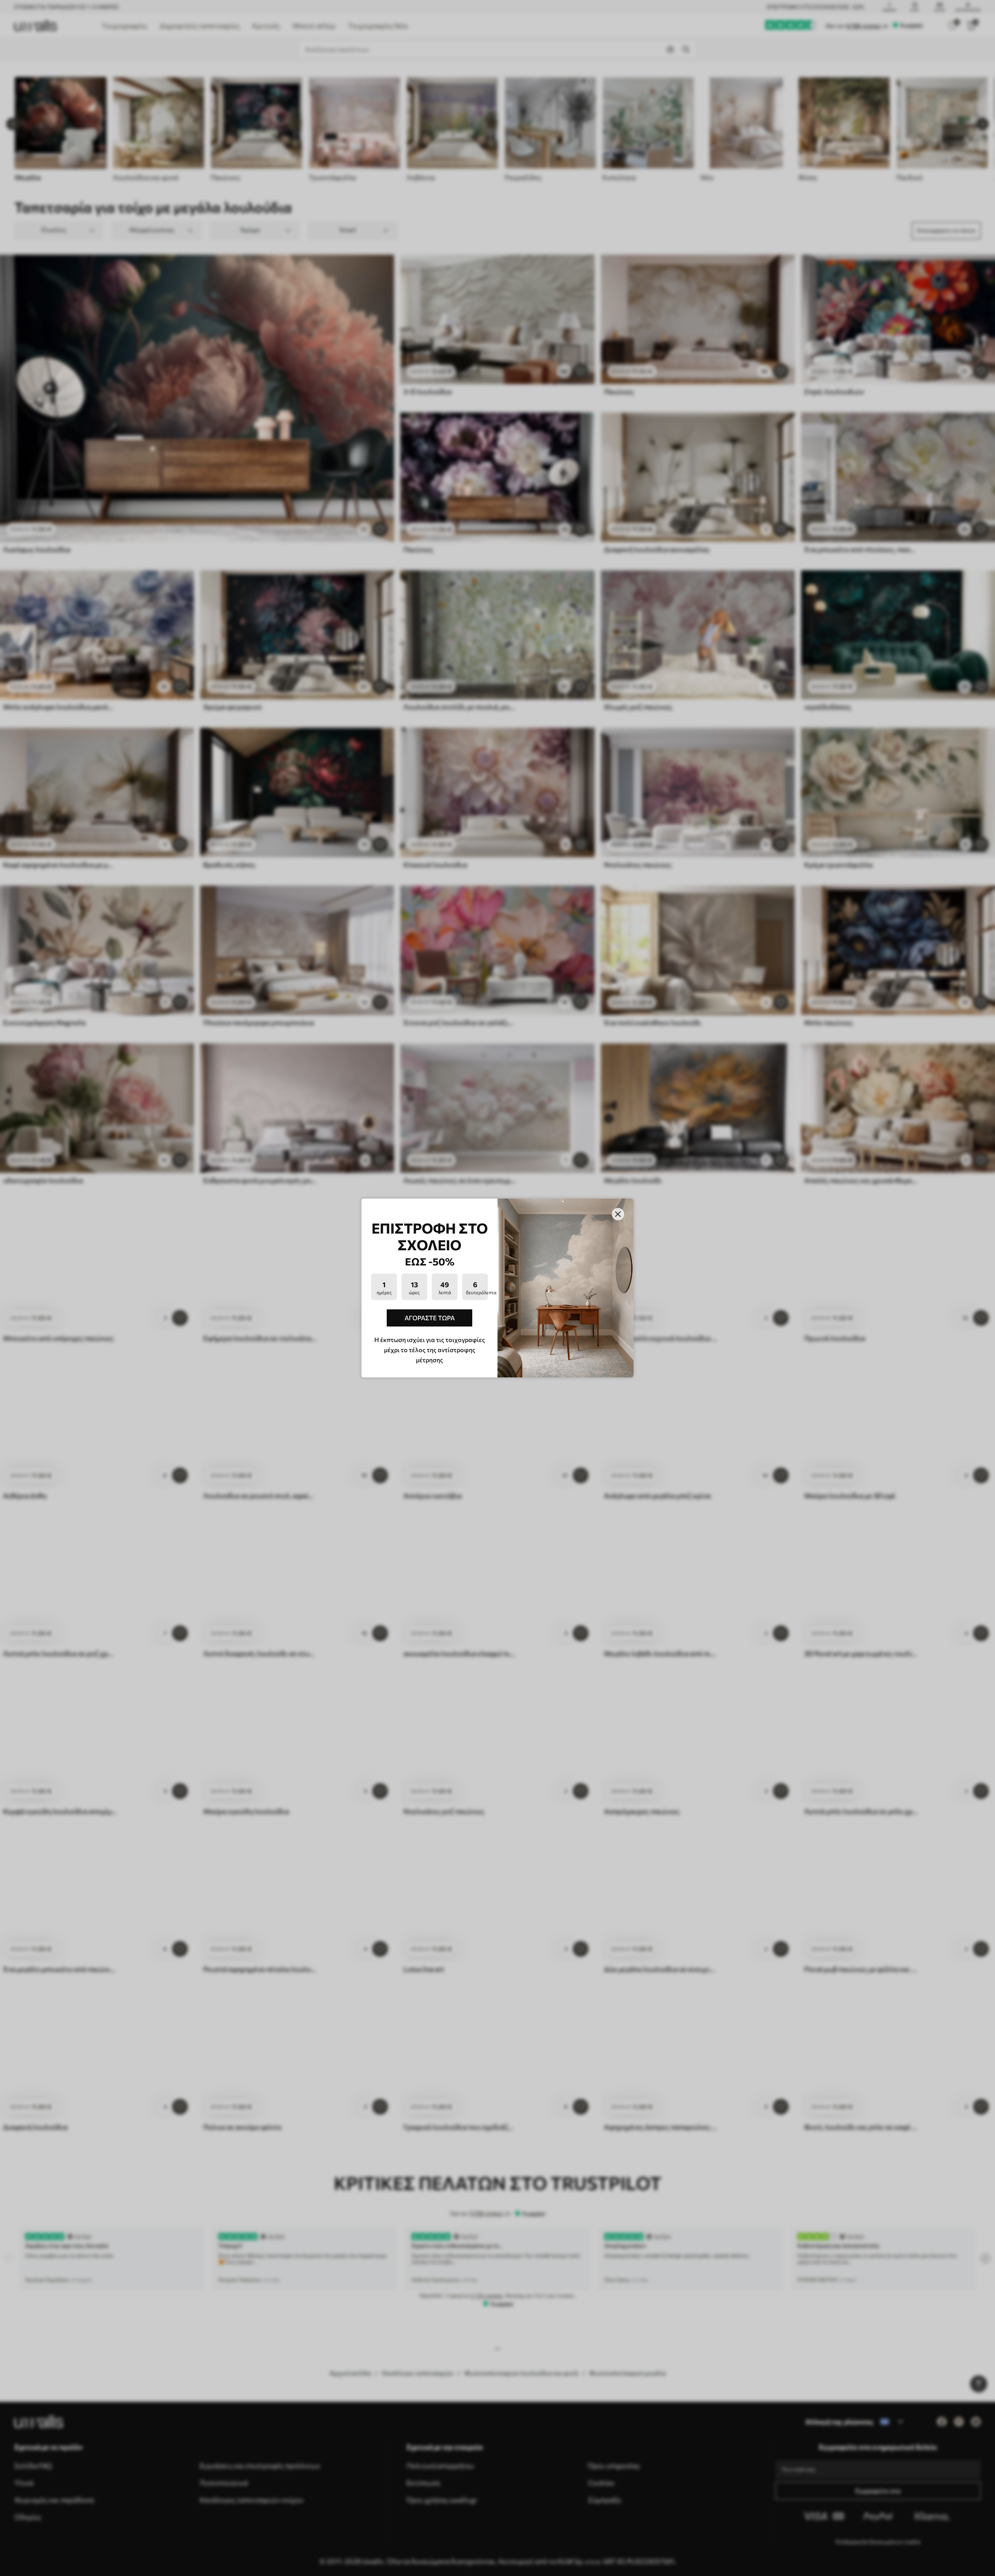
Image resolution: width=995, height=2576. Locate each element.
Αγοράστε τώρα (430, 1318)
